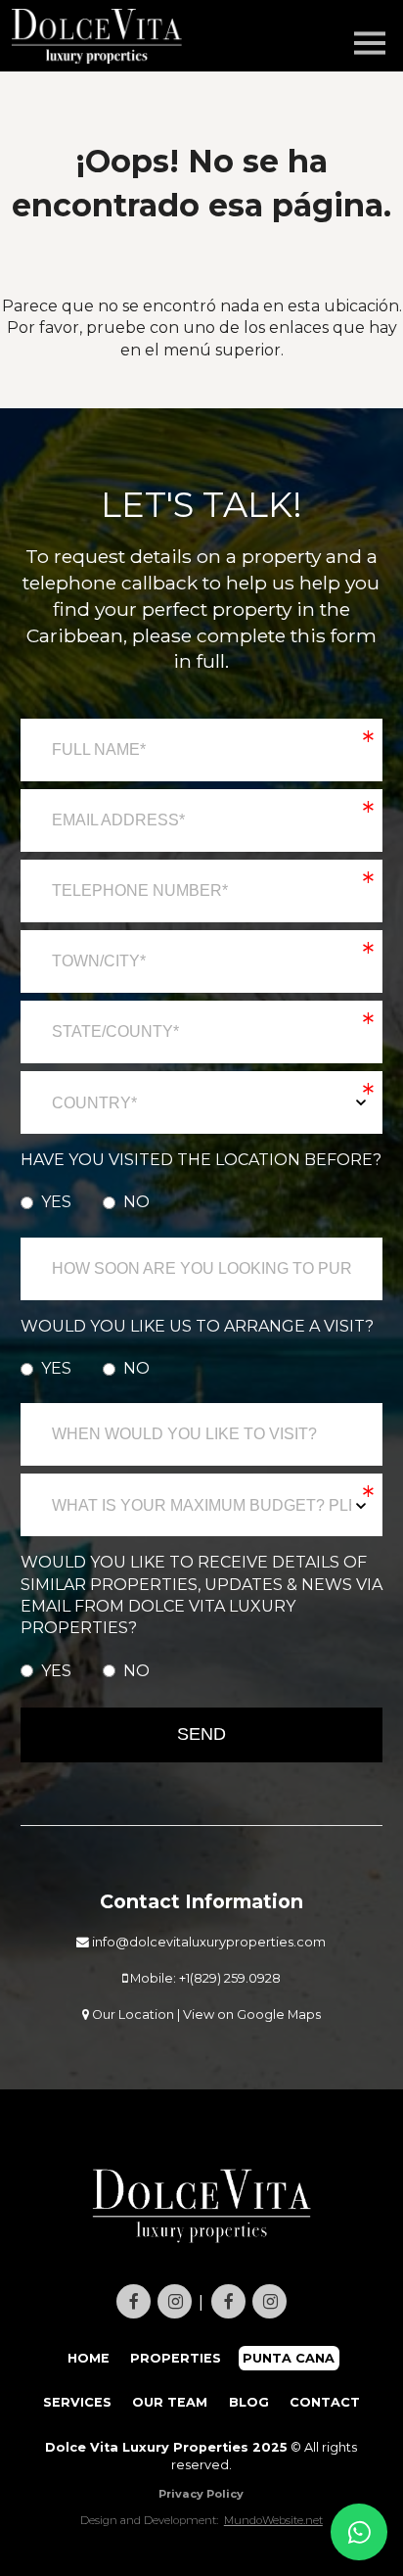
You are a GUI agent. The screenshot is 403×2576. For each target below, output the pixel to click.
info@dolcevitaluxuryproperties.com (207, 1942)
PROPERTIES (176, 2358)
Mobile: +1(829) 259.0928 (204, 1978)
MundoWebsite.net (273, 2520)
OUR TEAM (170, 2402)
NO (136, 1202)
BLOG (249, 2402)
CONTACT (325, 2402)
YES (56, 1202)
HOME (89, 2358)
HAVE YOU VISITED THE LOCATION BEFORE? (201, 1160)
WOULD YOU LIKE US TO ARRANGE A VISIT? (197, 1326)
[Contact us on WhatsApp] (359, 2532)
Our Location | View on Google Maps (205, 2014)
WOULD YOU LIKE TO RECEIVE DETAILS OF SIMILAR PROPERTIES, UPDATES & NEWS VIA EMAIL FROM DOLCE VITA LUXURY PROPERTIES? (201, 1595)
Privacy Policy (201, 2494)
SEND (201, 1734)
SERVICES (77, 2402)
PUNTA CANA (289, 2358)
